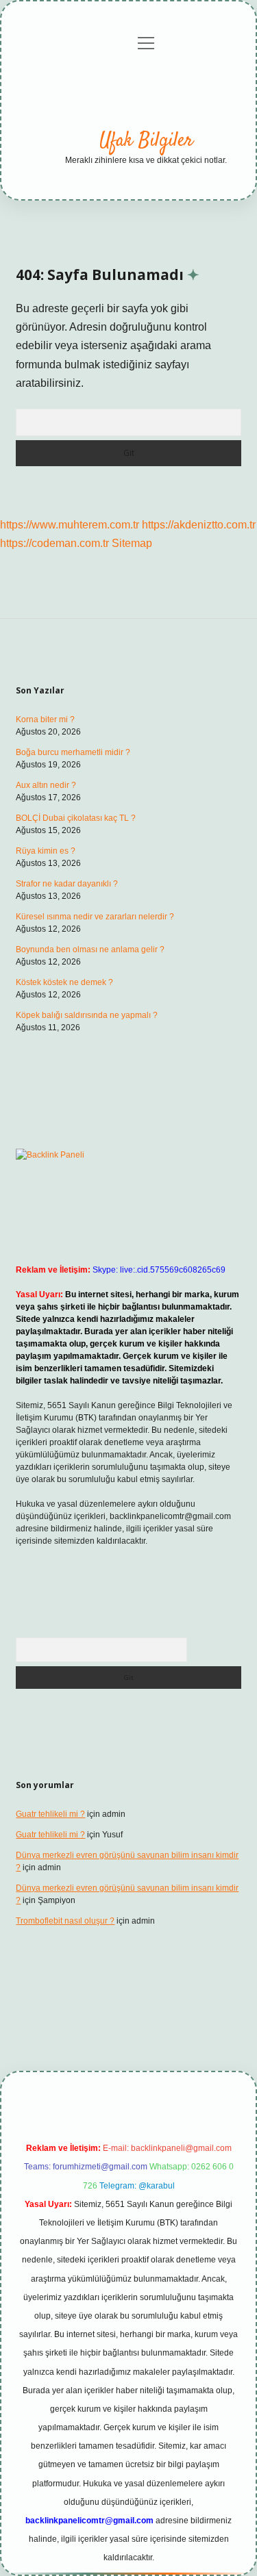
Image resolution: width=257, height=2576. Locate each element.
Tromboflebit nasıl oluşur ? (65, 1921)
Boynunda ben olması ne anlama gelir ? (90, 949)
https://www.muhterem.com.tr (70, 525)
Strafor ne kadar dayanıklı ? (67, 884)
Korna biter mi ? (45, 719)
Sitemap (132, 543)
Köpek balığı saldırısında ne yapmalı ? (87, 1015)
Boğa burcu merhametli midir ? (73, 752)
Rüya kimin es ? (46, 851)
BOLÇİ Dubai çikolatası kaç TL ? (76, 818)
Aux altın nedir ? (46, 785)
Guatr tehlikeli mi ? (50, 1814)
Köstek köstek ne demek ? (64, 982)
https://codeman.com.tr (54, 543)
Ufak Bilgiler (146, 141)
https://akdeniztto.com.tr (199, 525)
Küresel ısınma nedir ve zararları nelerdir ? (95, 917)
